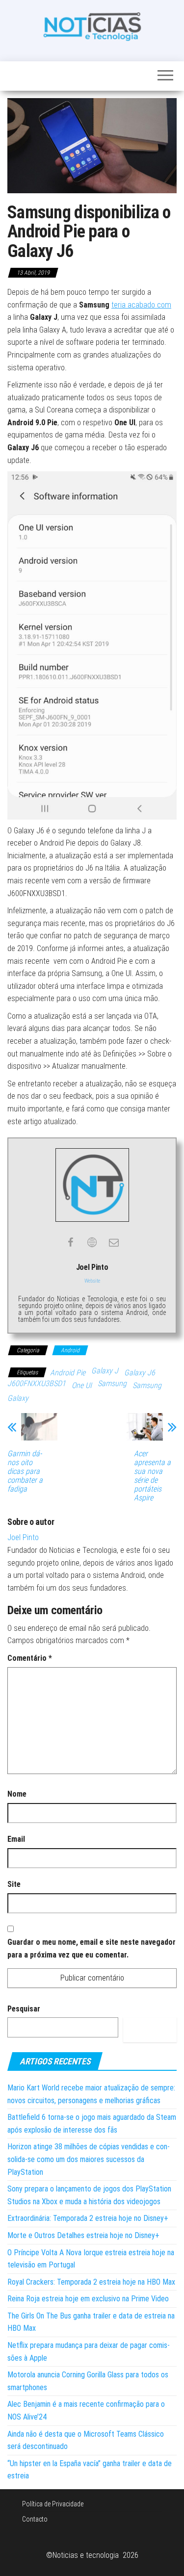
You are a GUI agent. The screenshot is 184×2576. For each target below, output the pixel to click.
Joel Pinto (23, 1537)
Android (70, 1350)
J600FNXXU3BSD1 (37, 1383)
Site (14, 1884)
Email (16, 1839)
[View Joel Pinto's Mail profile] (114, 1242)
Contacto (35, 2519)
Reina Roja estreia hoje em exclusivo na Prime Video (88, 2299)
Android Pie (68, 1373)
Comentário (30, 1658)
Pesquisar (24, 2009)
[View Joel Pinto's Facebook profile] (71, 1242)
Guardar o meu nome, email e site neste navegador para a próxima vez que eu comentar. (92, 1948)
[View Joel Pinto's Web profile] (92, 1242)
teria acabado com (141, 305)
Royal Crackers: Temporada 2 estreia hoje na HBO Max (91, 2282)
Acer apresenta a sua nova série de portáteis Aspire (152, 1476)
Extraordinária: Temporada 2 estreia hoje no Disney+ (88, 2218)
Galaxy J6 (140, 1373)
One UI (82, 1385)
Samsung (112, 1383)
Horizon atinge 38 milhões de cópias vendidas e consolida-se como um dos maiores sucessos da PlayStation (89, 2159)
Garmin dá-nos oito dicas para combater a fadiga (25, 1471)
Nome (17, 1794)
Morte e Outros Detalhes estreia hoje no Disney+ (83, 2235)
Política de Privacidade (53, 2504)
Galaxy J (105, 1371)
